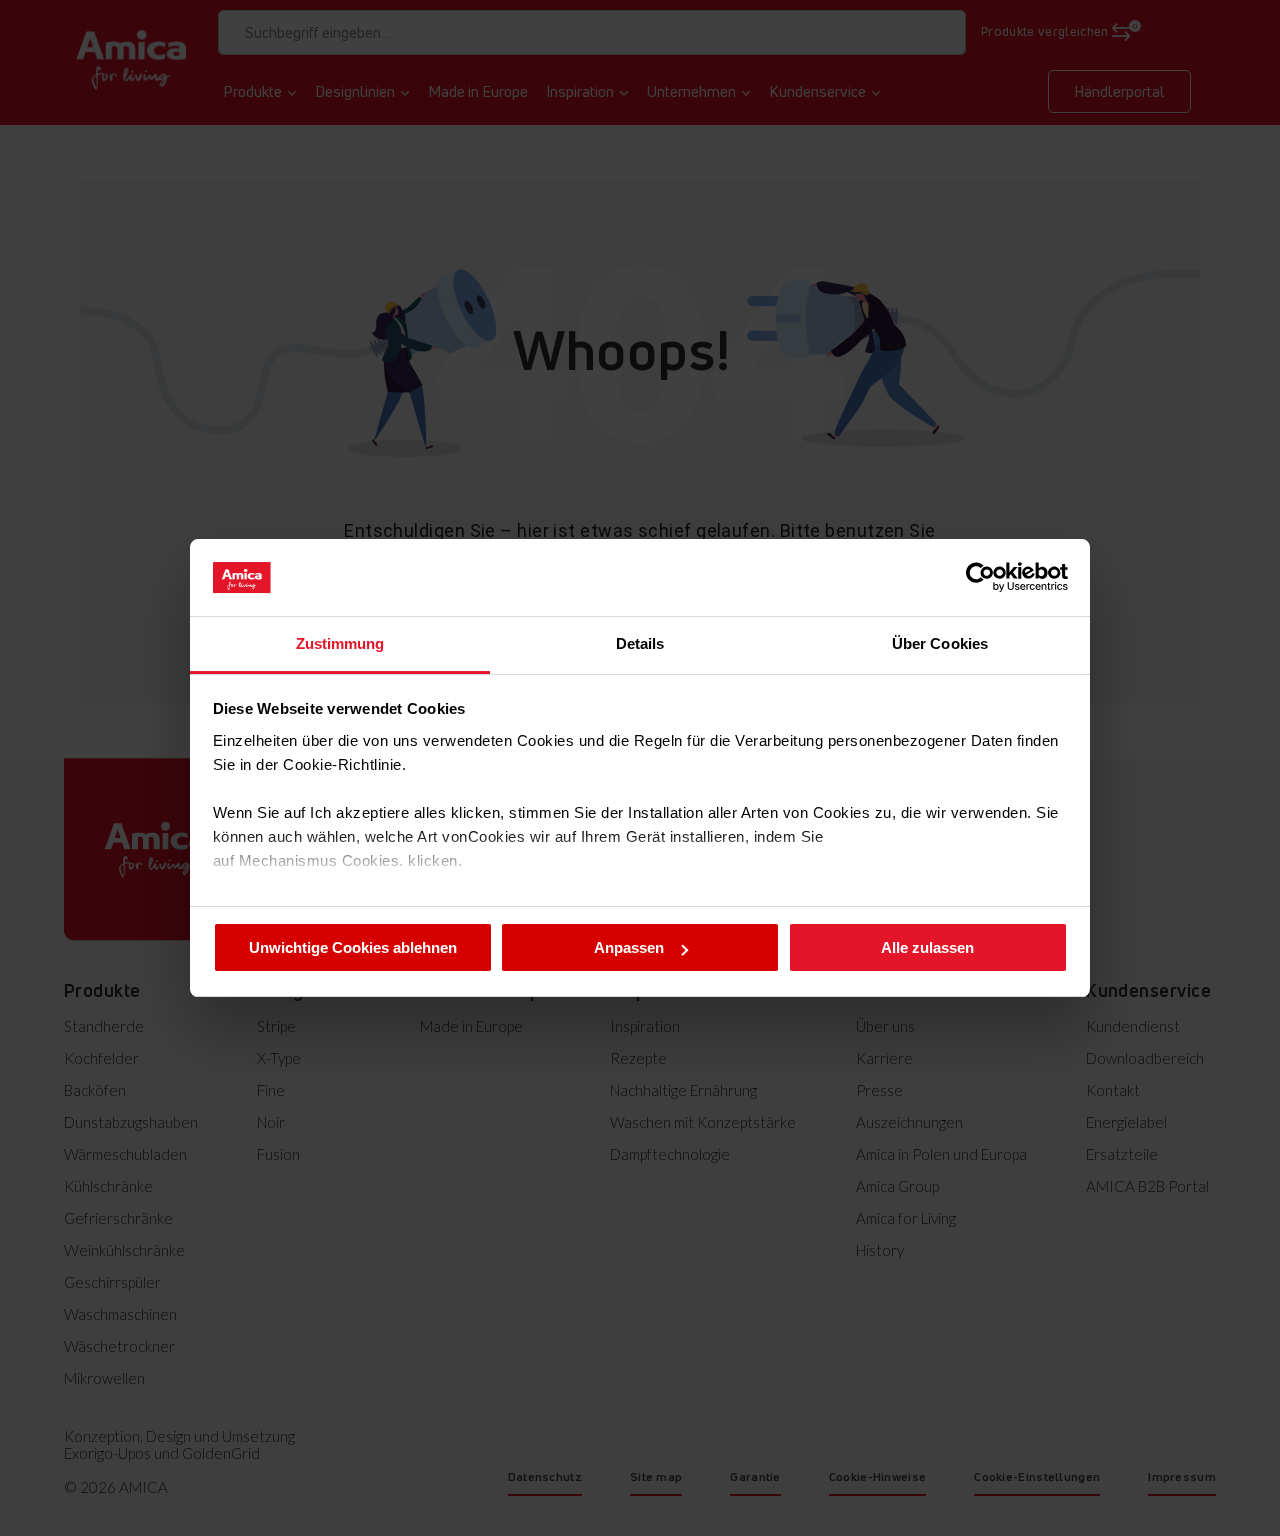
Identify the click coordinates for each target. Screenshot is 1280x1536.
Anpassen (629, 947)
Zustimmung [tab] (340, 643)
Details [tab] (640, 643)
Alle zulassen (927, 947)
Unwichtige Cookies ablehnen (353, 947)
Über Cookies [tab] (940, 643)
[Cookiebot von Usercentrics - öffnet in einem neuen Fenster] (980, 577)
